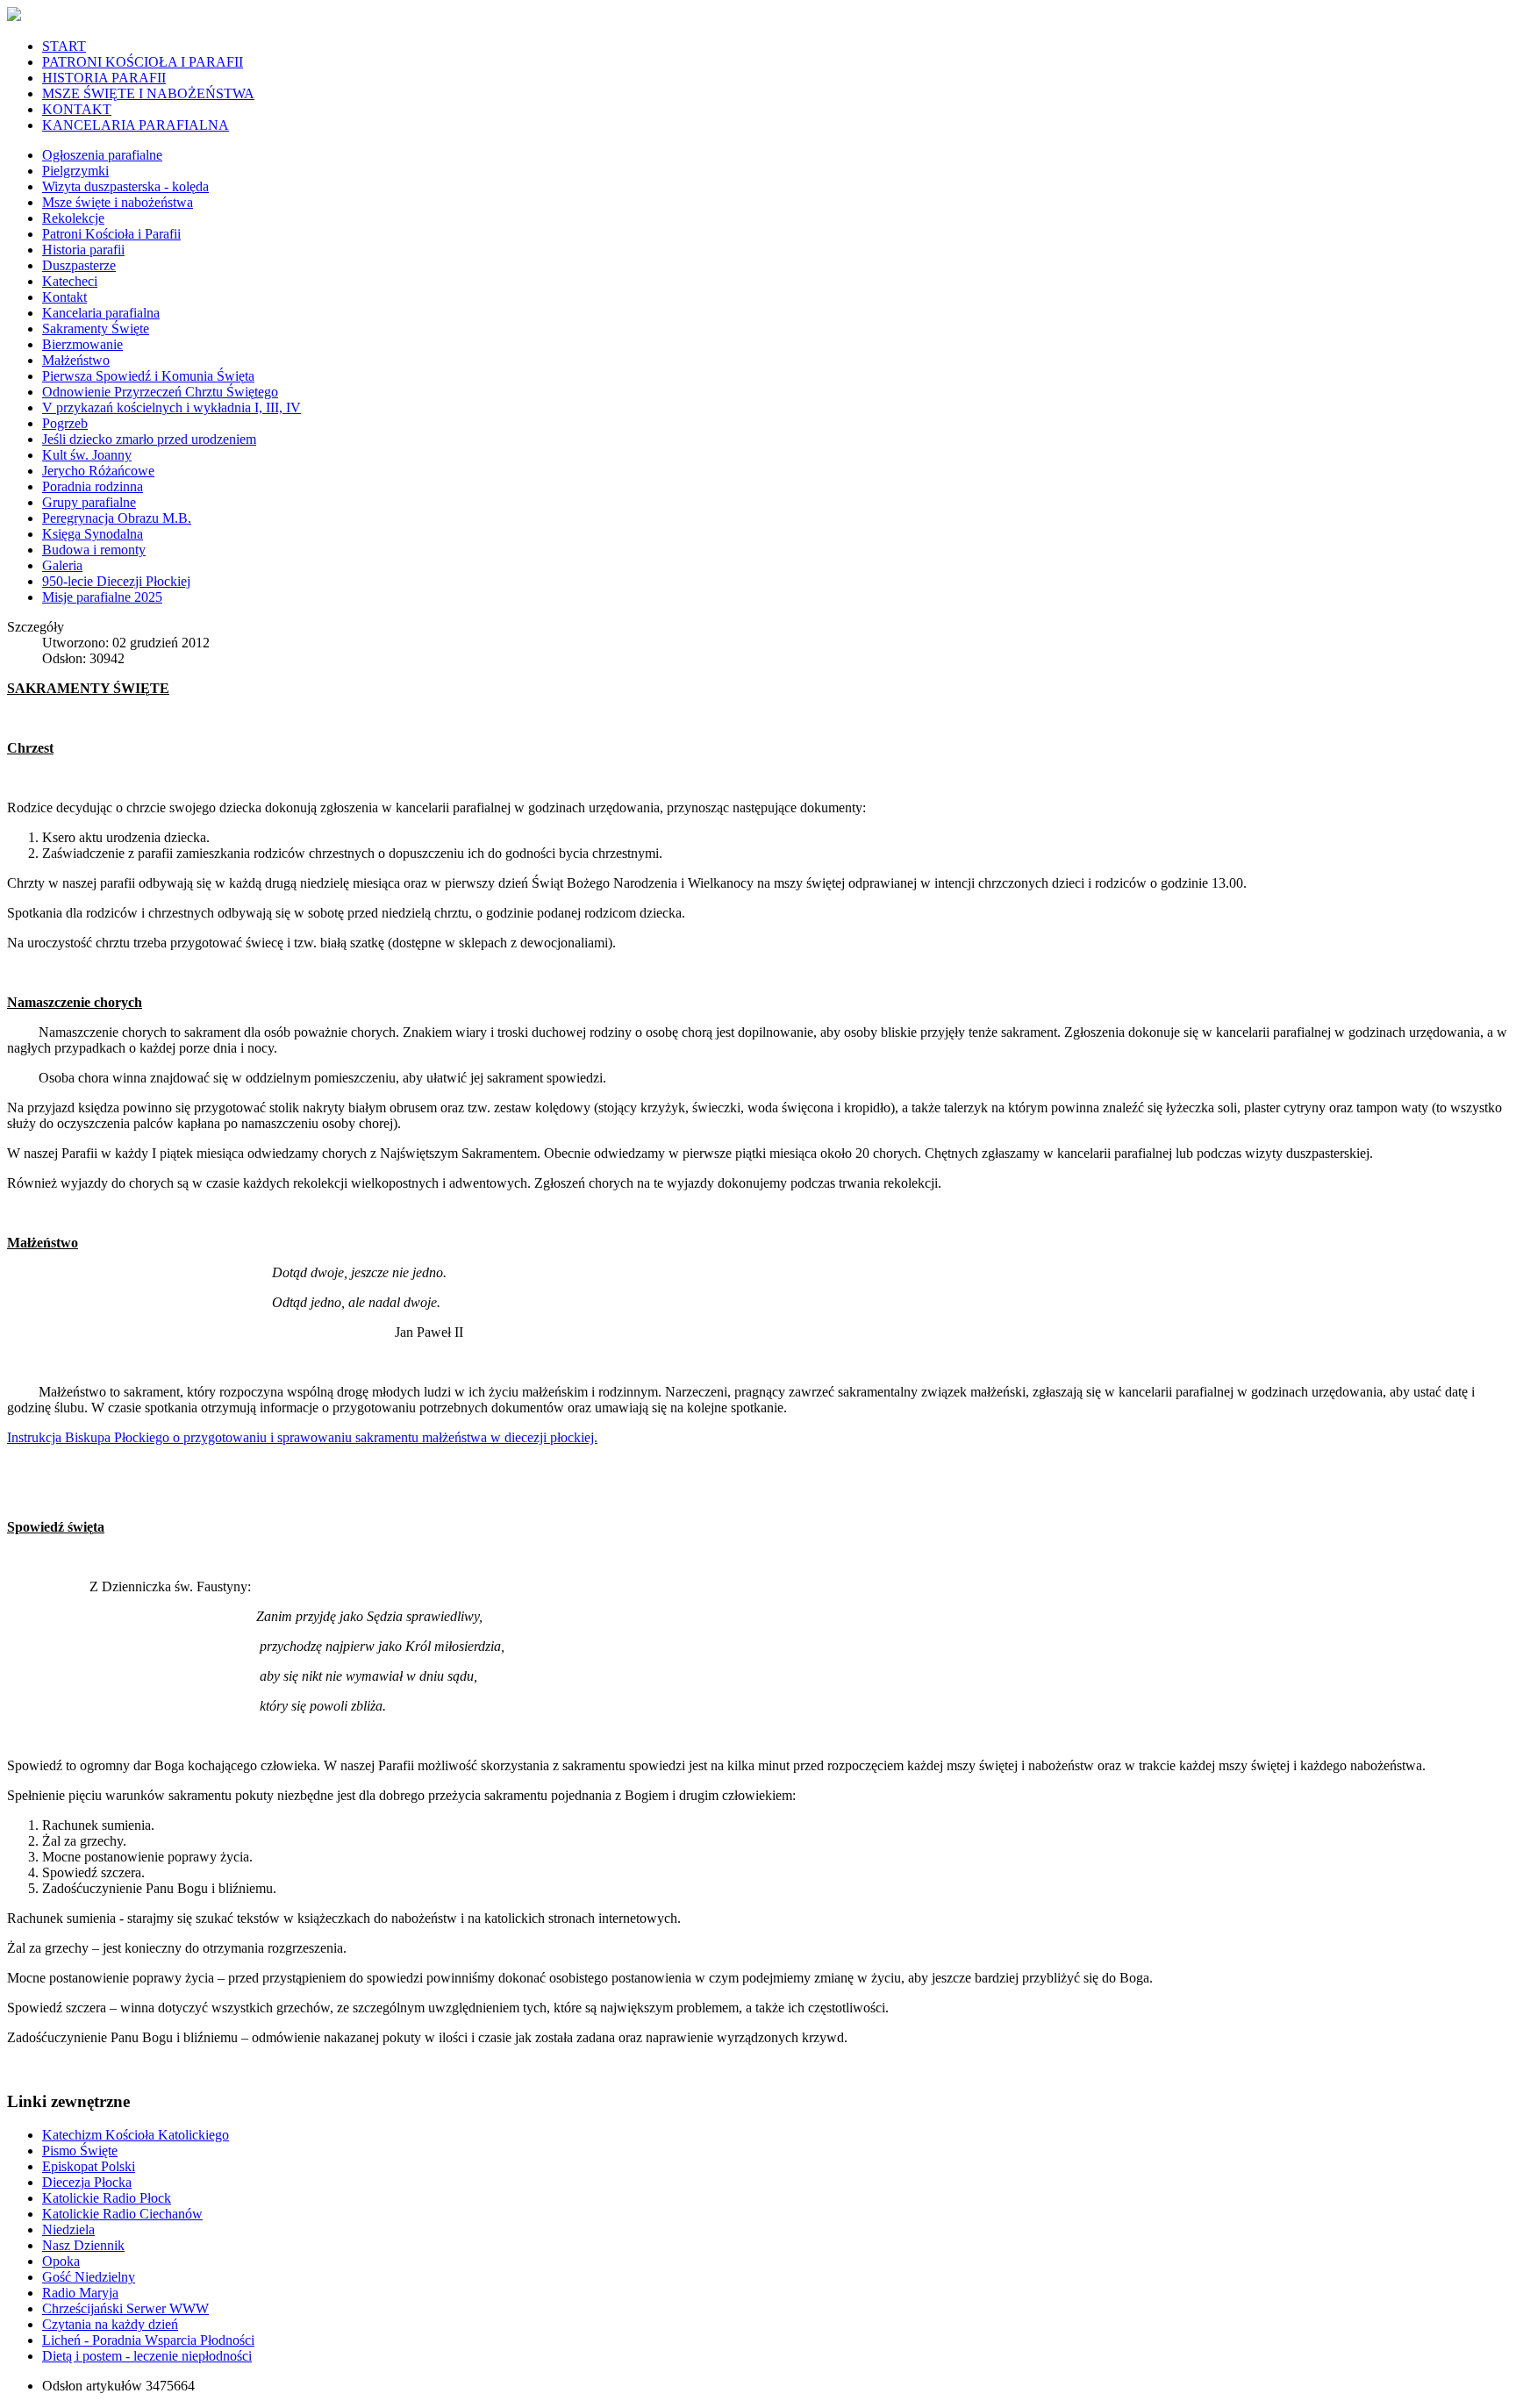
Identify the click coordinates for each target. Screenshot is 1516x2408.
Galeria (62, 565)
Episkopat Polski (89, 2166)
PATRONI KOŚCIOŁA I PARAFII (143, 62)
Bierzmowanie (82, 344)
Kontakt (64, 297)
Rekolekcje (73, 218)
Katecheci (70, 281)
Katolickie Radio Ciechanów (122, 2214)
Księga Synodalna (93, 534)
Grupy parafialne (89, 502)
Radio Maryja (80, 2293)
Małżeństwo (76, 360)
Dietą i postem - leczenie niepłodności (147, 2356)
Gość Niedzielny (89, 2277)
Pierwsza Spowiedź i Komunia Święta (148, 376)
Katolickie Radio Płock (107, 2198)
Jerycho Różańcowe (98, 471)
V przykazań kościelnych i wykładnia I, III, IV (172, 407)
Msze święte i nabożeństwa (118, 202)
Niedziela (68, 2229)
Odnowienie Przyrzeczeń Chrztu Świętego (160, 392)
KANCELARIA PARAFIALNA (136, 125)
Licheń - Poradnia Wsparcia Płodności (148, 2340)
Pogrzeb (65, 423)
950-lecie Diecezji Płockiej (116, 581)
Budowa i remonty (94, 550)
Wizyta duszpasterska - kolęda (125, 186)
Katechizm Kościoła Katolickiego (136, 2135)
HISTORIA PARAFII (104, 78)
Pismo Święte (80, 2151)
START (64, 46)
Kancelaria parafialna (101, 313)
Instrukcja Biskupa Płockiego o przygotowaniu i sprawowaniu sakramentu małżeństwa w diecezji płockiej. (302, 1437)
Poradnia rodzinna (93, 486)
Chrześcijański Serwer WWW (125, 2308)
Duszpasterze (79, 265)
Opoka (61, 2261)
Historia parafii (83, 250)
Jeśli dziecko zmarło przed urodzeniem (149, 439)
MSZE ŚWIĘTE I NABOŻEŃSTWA (148, 93)
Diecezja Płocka (87, 2182)
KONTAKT (77, 109)
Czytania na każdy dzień (110, 2324)
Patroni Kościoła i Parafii (111, 234)
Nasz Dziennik (83, 2245)
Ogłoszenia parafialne (102, 155)
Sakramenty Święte (96, 329)
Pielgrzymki (75, 171)
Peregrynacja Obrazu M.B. (117, 518)
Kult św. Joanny (87, 455)
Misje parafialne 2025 (102, 597)
